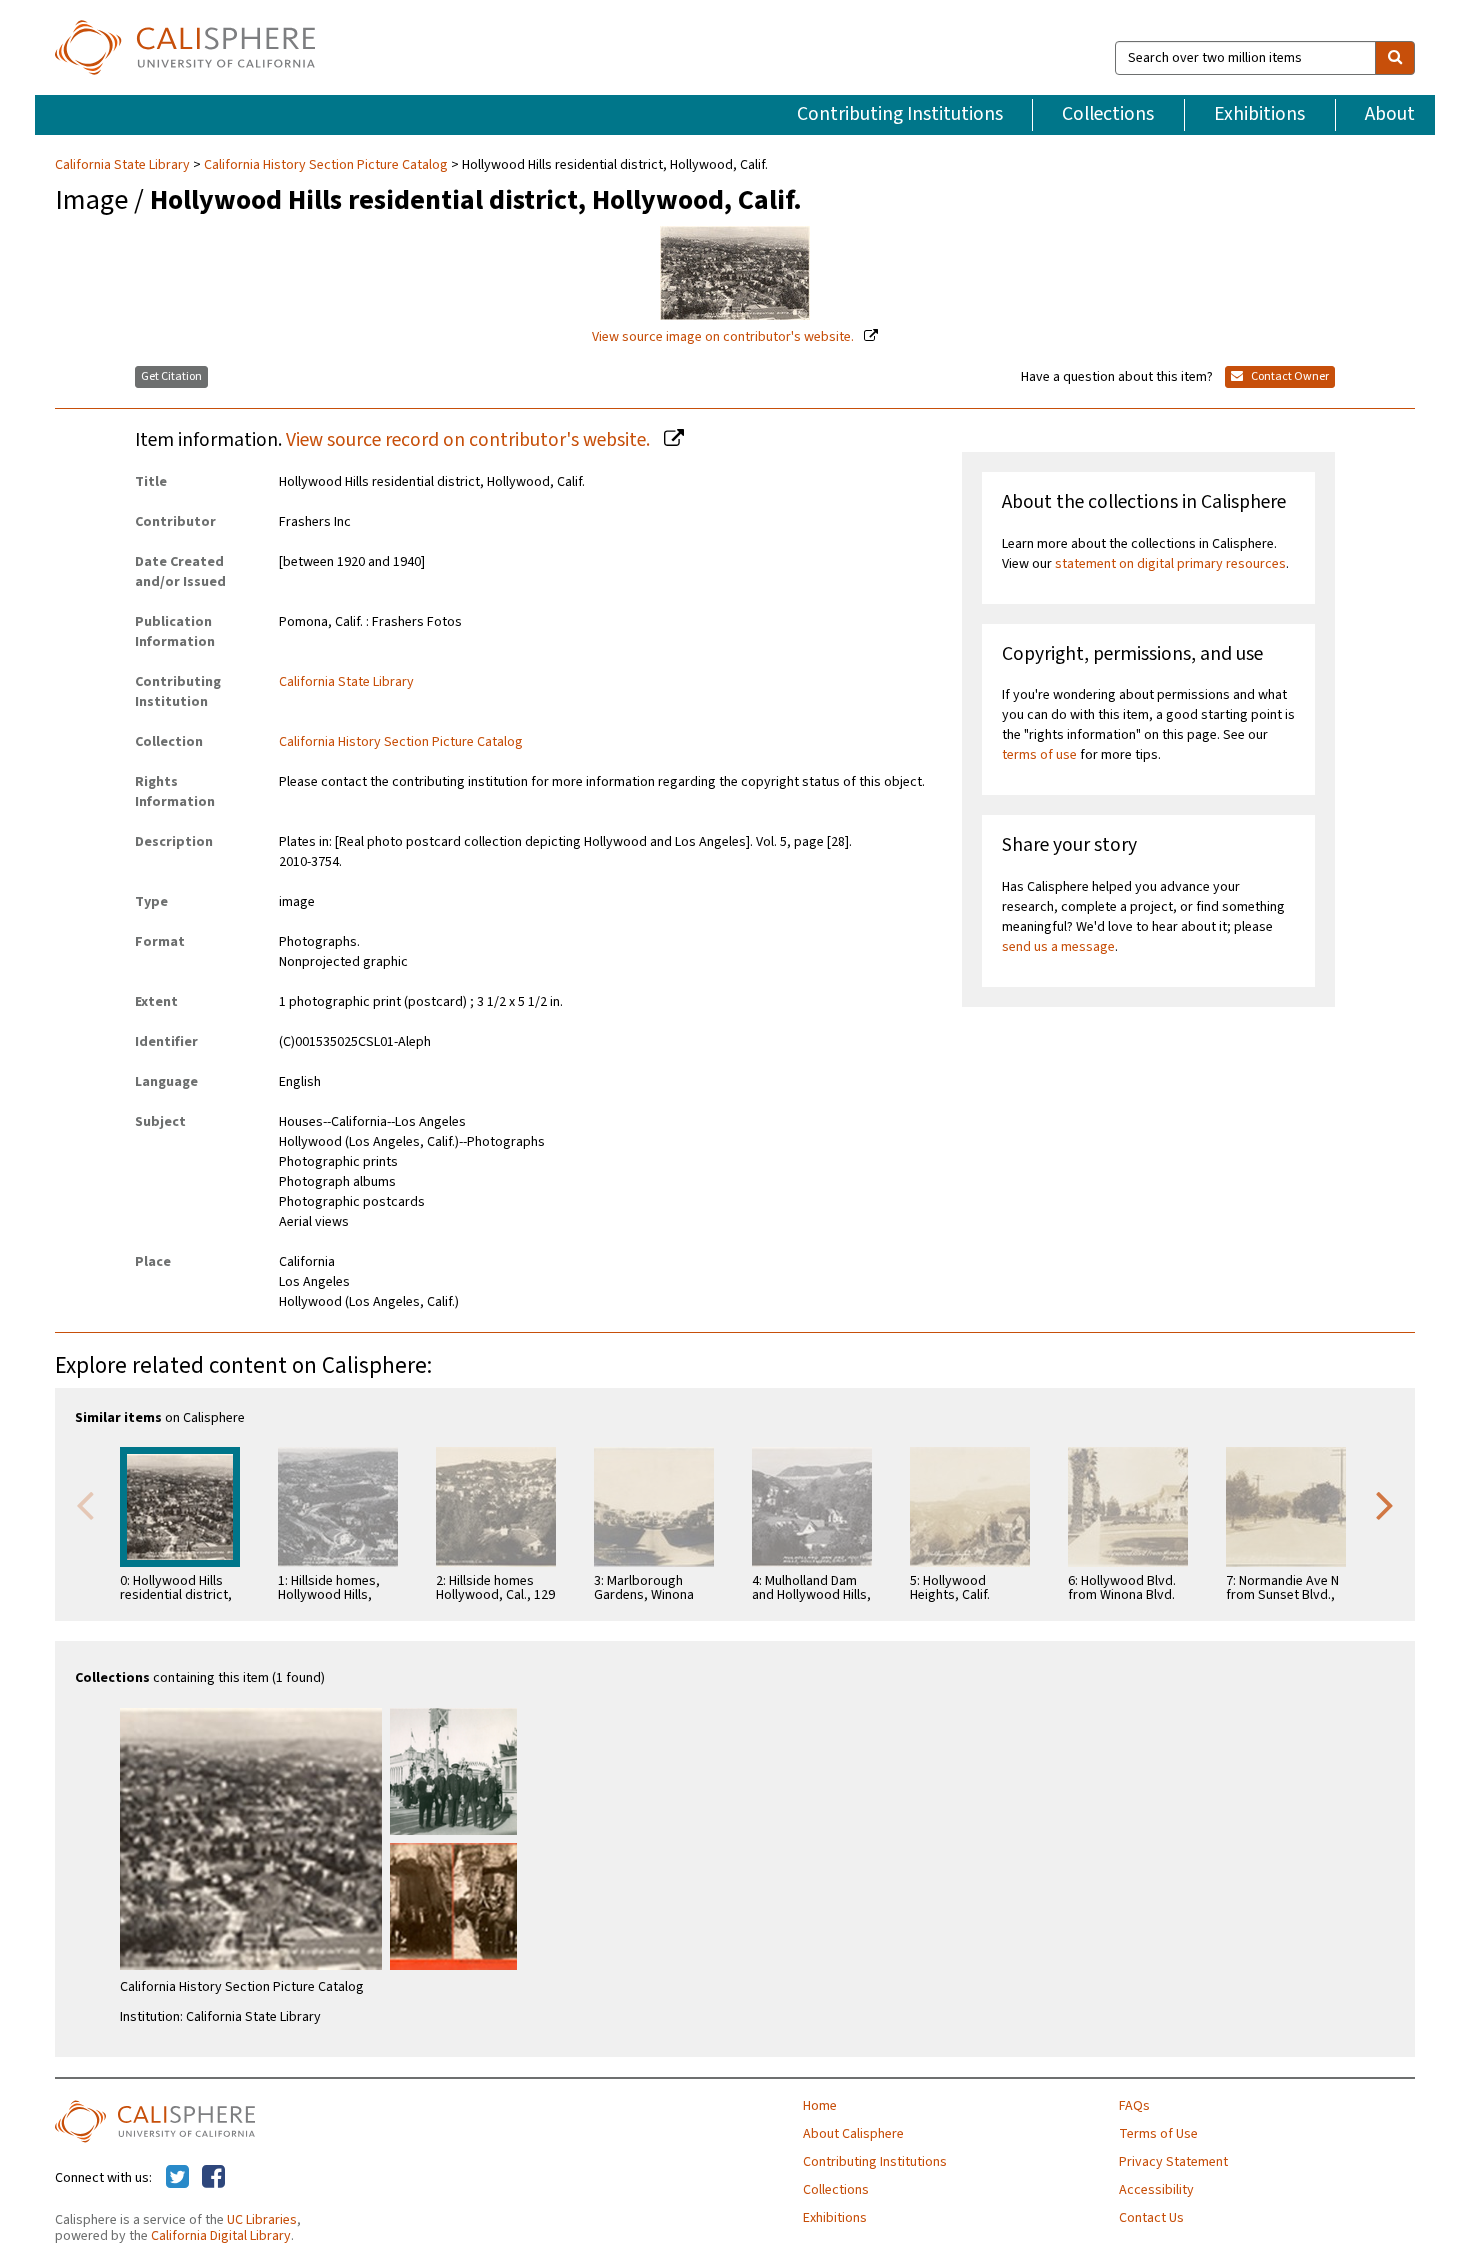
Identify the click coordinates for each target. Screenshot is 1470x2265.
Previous (85, 1504)
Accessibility (1156, 2190)
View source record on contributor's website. (470, 440)
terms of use (1039, 755)
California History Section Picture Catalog (326, 165)
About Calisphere (853, 2134)
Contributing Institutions (900, 114)
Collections (1108, 114)
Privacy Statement (1173, 2162)
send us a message (1058, 947)
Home (820, 2106)
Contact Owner (1289, 376)
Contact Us (1151, 2218)
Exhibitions (1259, 114)
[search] (1395, 58)
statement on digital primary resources (1170, 564)
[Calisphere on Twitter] (177, 2178)
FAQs (1134, 2106)
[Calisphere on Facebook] (213, 2178)
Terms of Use (1158, 2134)
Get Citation (171, 376)
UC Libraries (262, 2220)
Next (1385, 1504)
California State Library (124, 165)
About (1390, 114)
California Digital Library (221, 2236)
